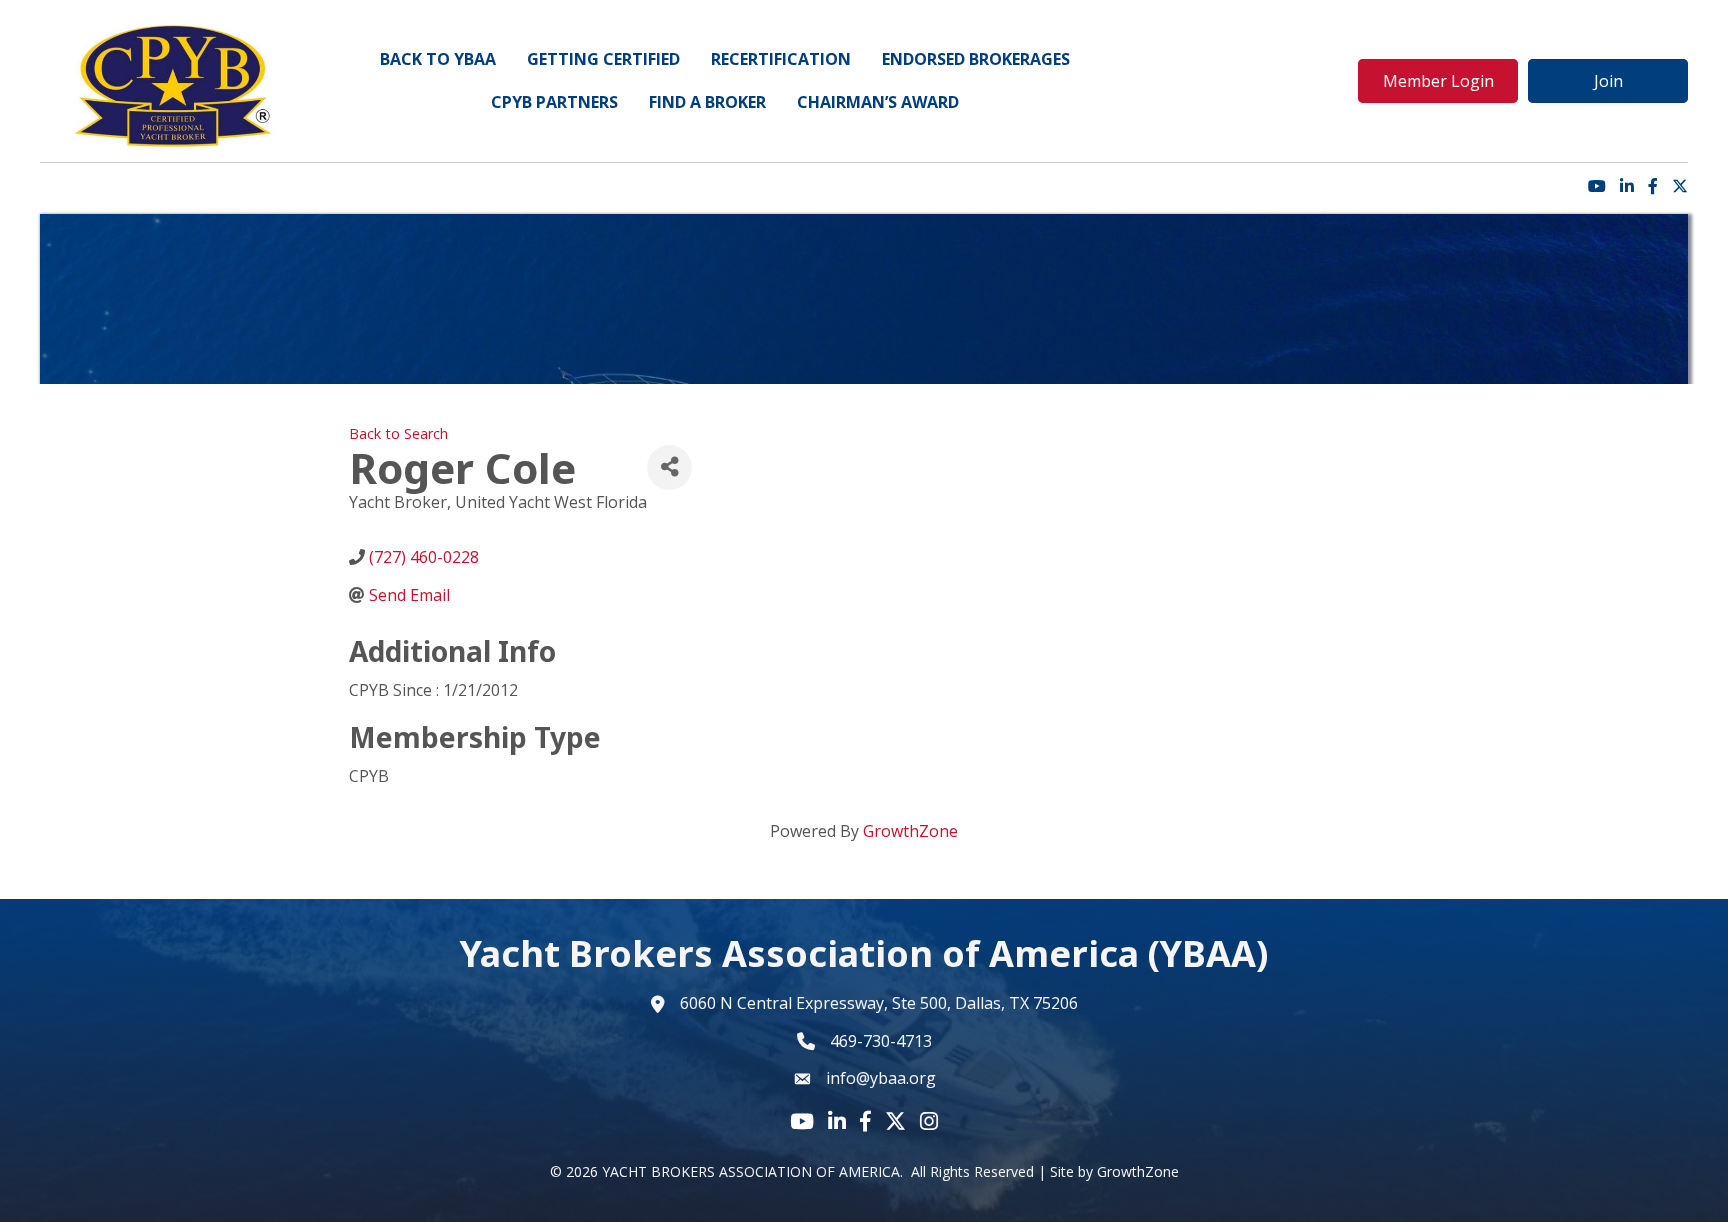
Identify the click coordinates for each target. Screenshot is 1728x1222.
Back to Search (398, 433)
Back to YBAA (438, 59)
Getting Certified (603, 59)
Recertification (781, 59)
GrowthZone (910, 831)
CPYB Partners (554, 102)
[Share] (669, 467)
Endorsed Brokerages (976, 59)
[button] (1438, 81)
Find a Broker (707, 102)
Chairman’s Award (878, 102)
